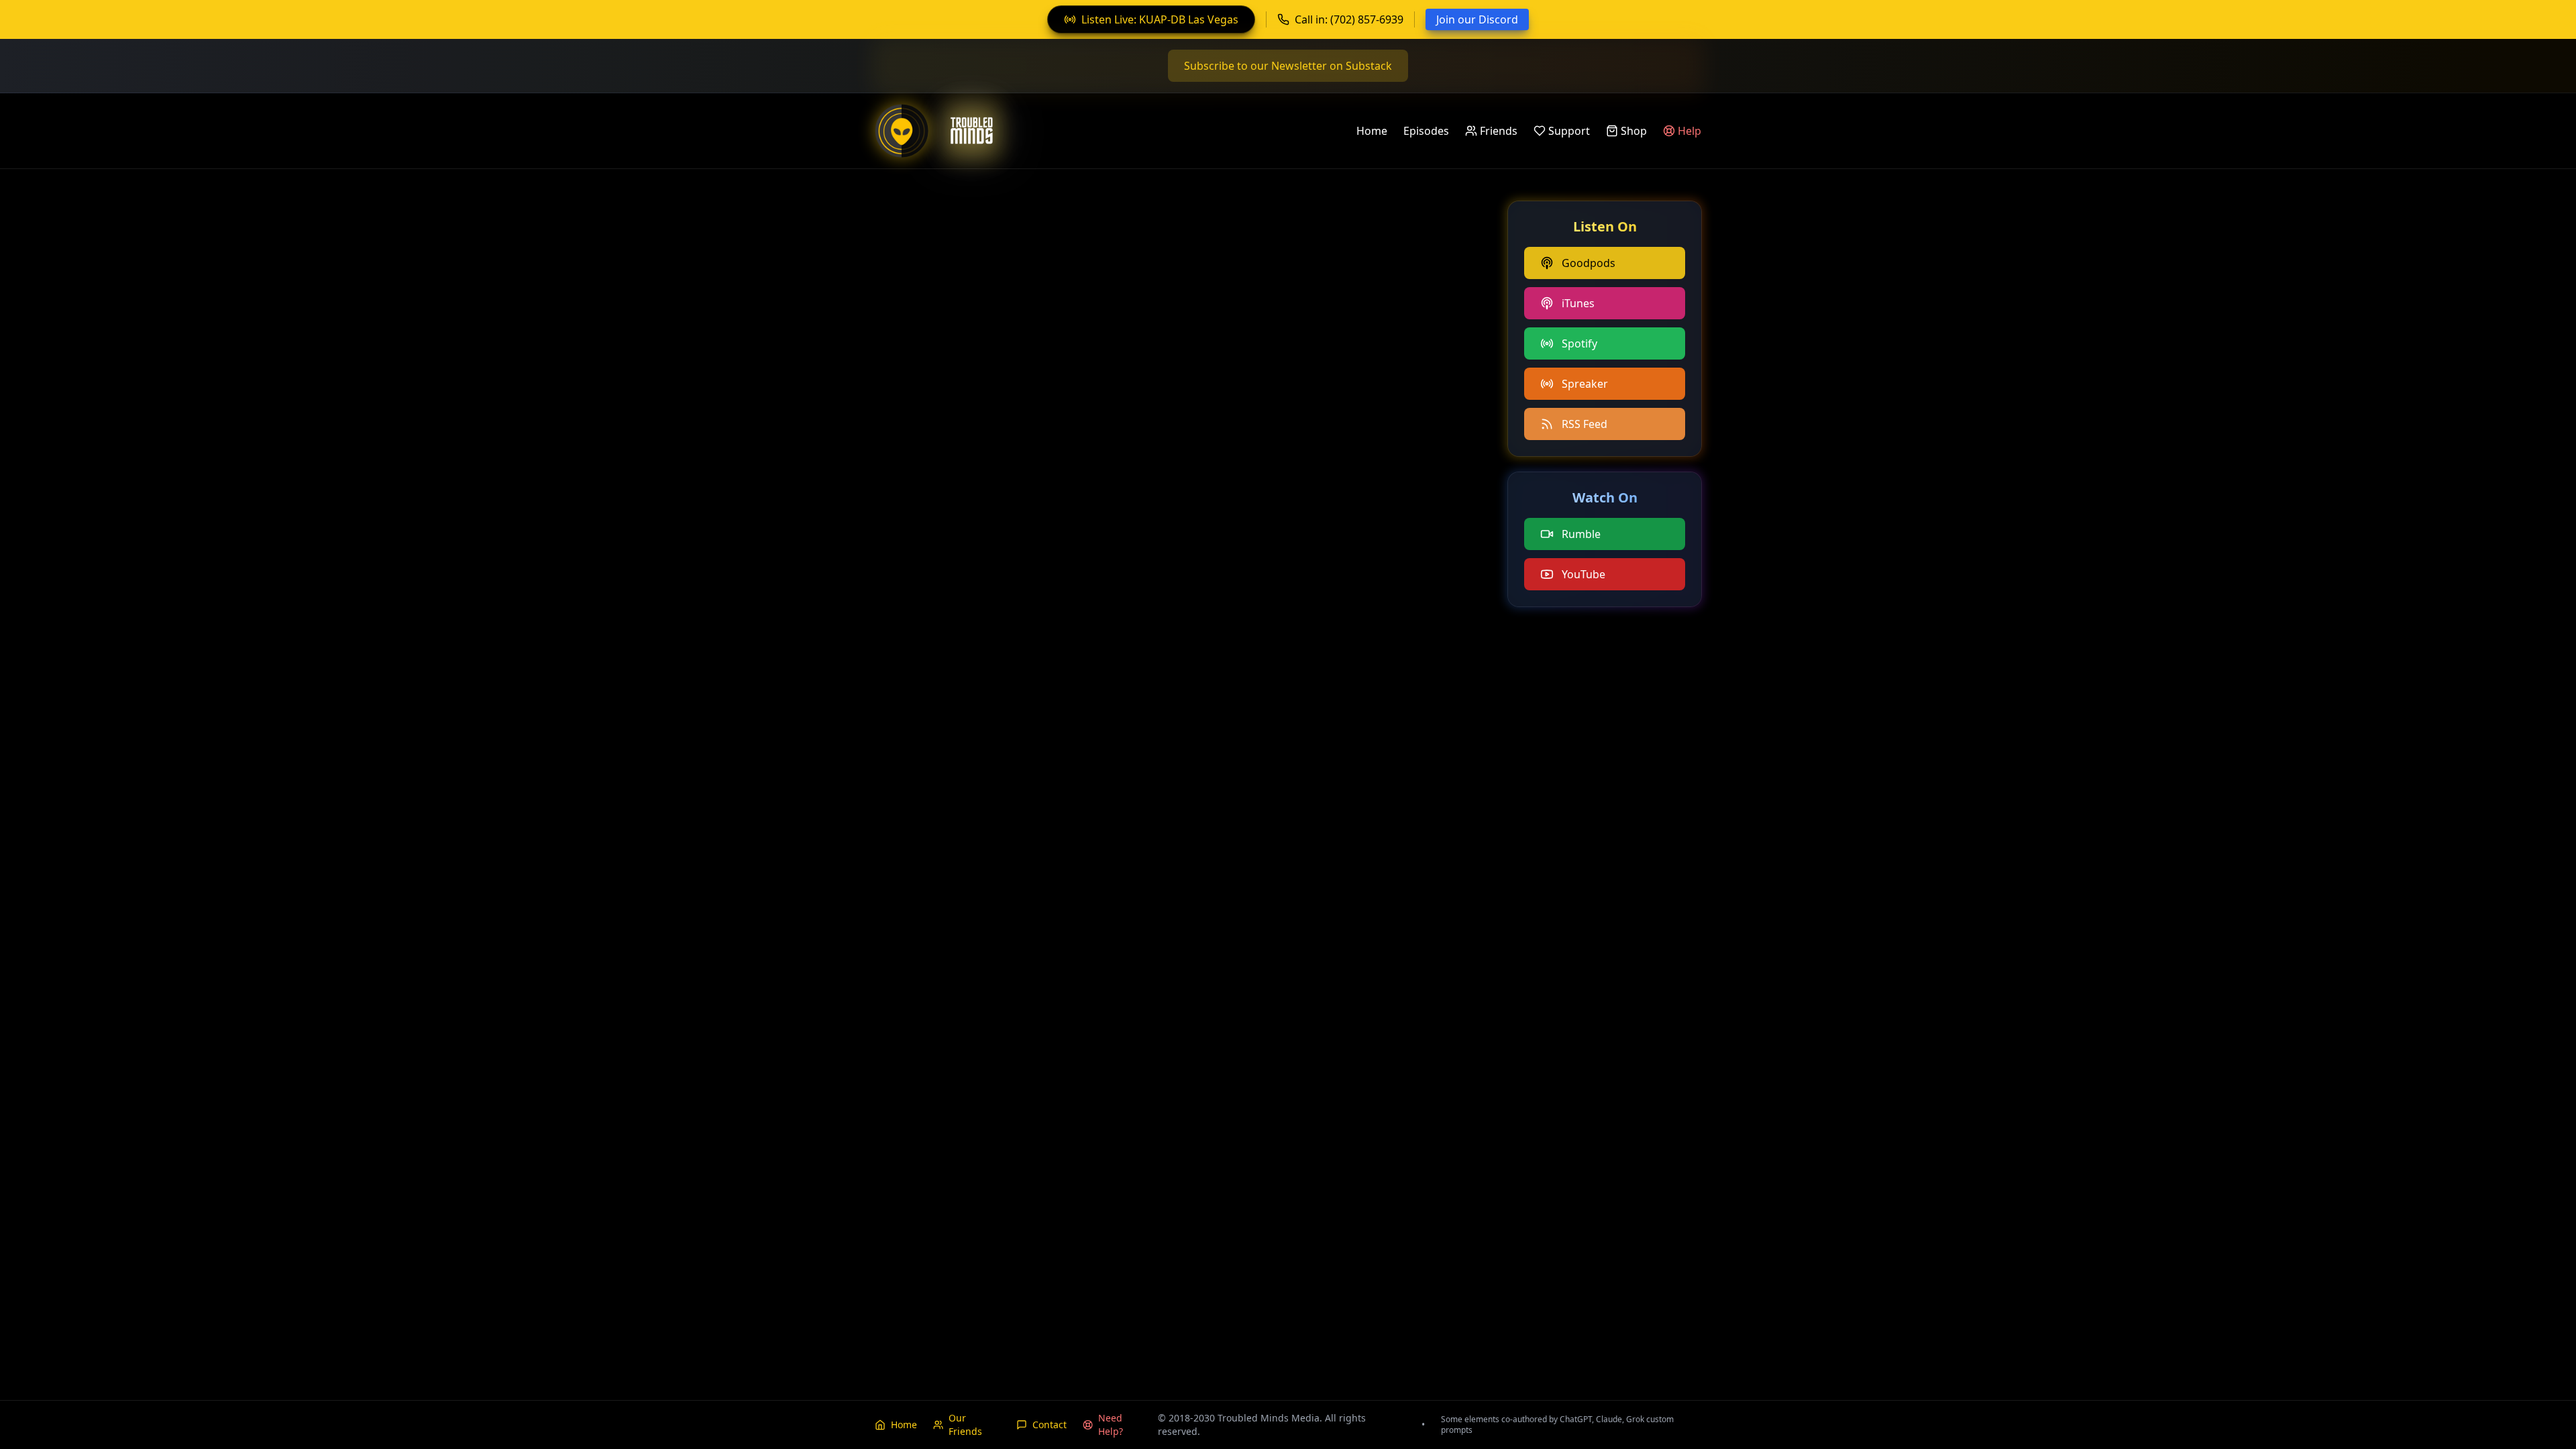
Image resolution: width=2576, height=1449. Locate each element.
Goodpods (1589, 263)
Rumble (1581, 534)
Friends (1499, 131)
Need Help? (1111, 1425)
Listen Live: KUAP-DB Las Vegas (1160, 19)
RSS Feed (1585, 424)
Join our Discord (1477, 19)
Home (1372, 131)
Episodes (1426, 131)
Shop (1634, 131)
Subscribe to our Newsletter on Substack (1288, 66)
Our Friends (965, 1425)
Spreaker (1585, 384)
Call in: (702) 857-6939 (1349, 19)
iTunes (1578, 303)
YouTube (1584, 574)
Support (1569, 131)
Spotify (1579, 343)
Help (1689, 131)
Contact (1050, 1425)
